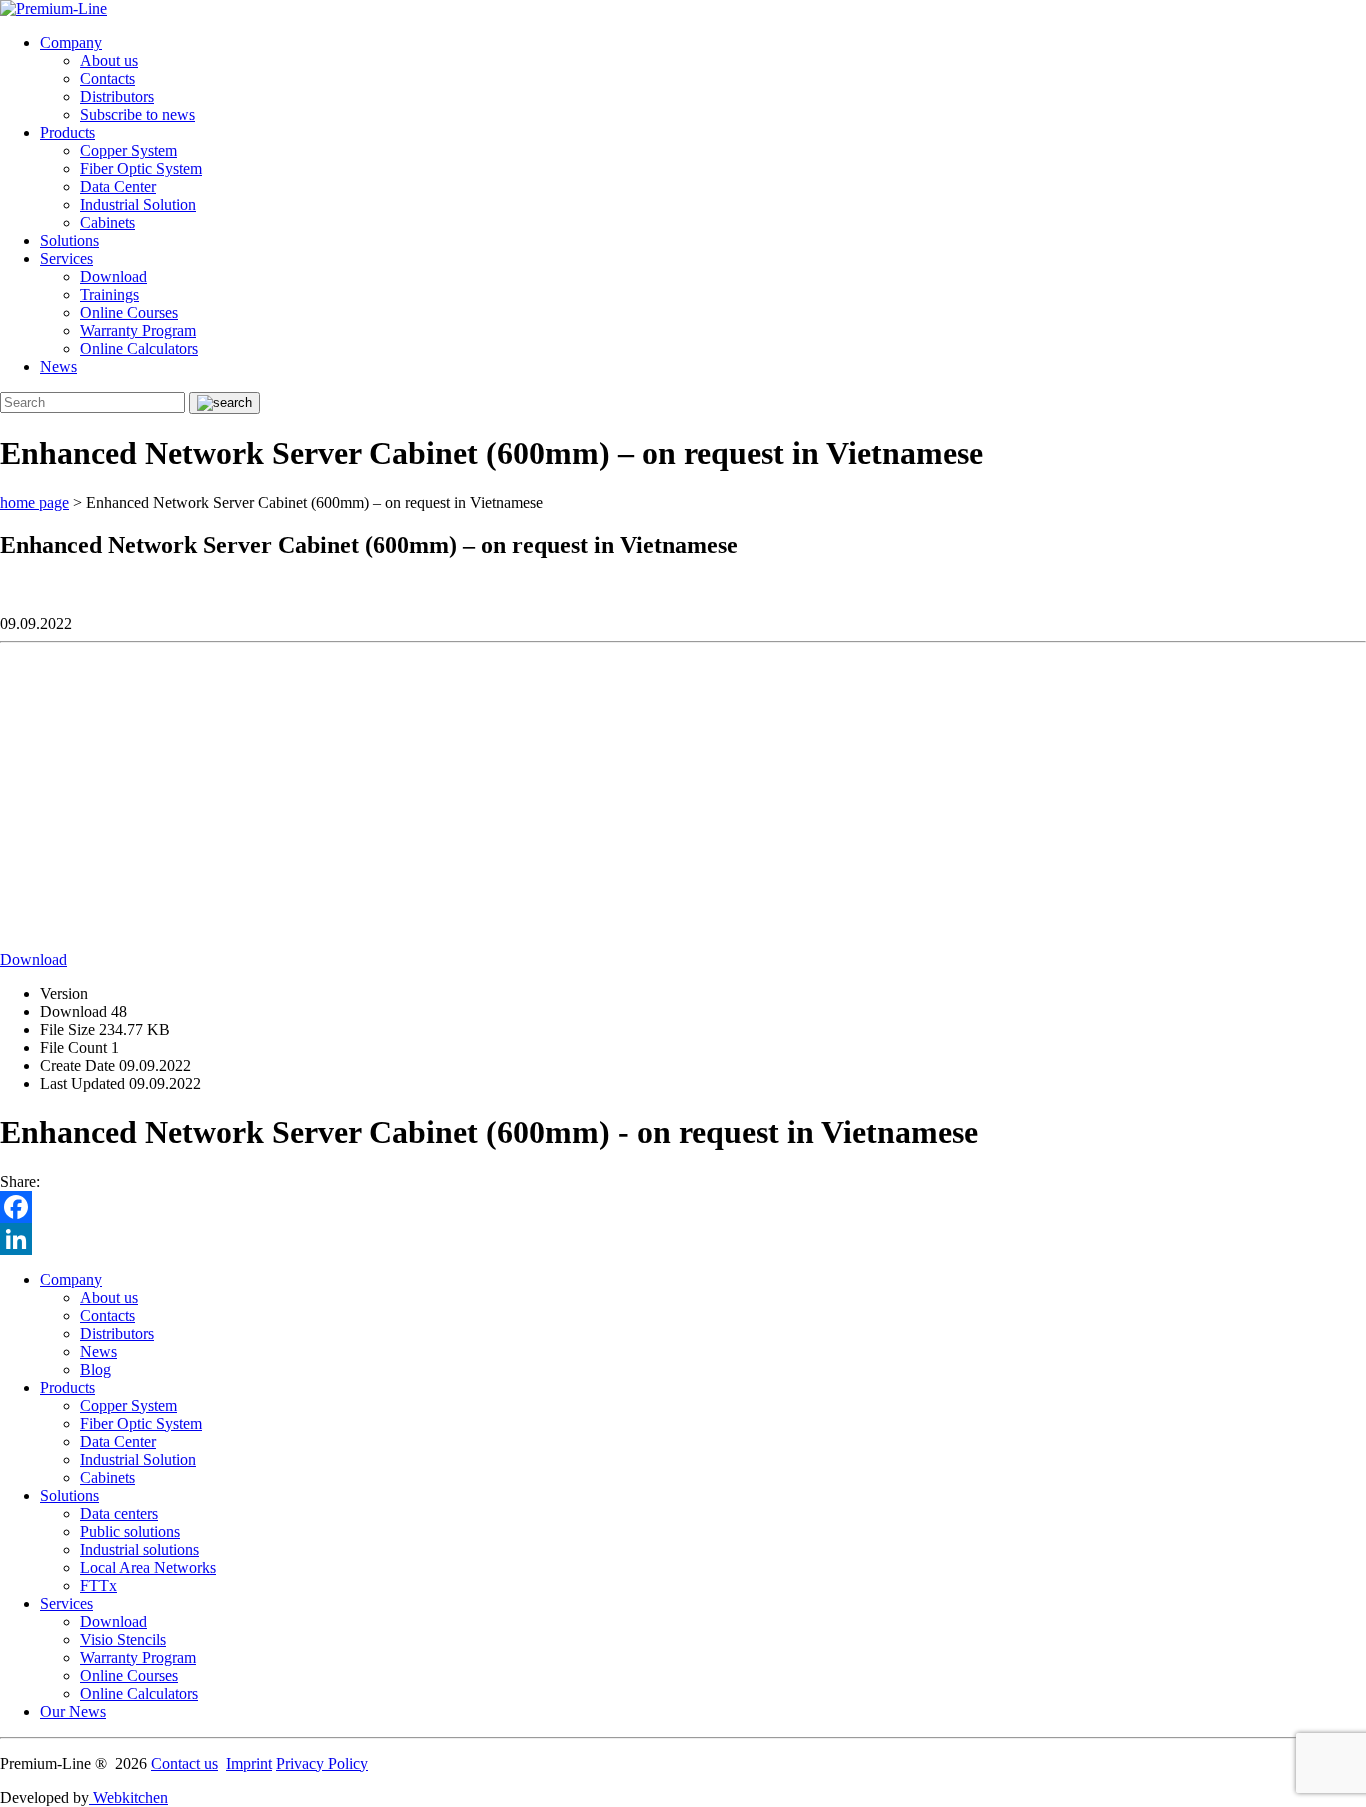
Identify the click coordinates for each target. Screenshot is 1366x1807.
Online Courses (129, 312)
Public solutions (130, 1531)
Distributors (117, 96)
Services (66, 258)
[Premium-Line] (53, 8)
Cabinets (107, 222)
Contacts (107, 78)
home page (34, 502)
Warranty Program (138, 330)
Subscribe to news (137, 114)
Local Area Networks (148, 1567)
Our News (73, 1711)
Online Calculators (139, 348)
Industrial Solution (138, 204)
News (58, 366)
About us (109, 60)
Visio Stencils (123, 1639)
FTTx (98, 1585)
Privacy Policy (322, 1763)
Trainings (109, 294)
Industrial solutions (139, 1549)
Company (71, 42)
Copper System (128, 150)
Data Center (118, 186)
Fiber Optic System (141, 168)
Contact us (184, 1763)
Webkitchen (128, 1797)
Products (67, 132)
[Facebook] (683, 1207)
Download (113, 276)
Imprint (249, 1763)
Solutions (69, 240)
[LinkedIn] (683, 1239)
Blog (95, 1369)
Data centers (119, 1513)
